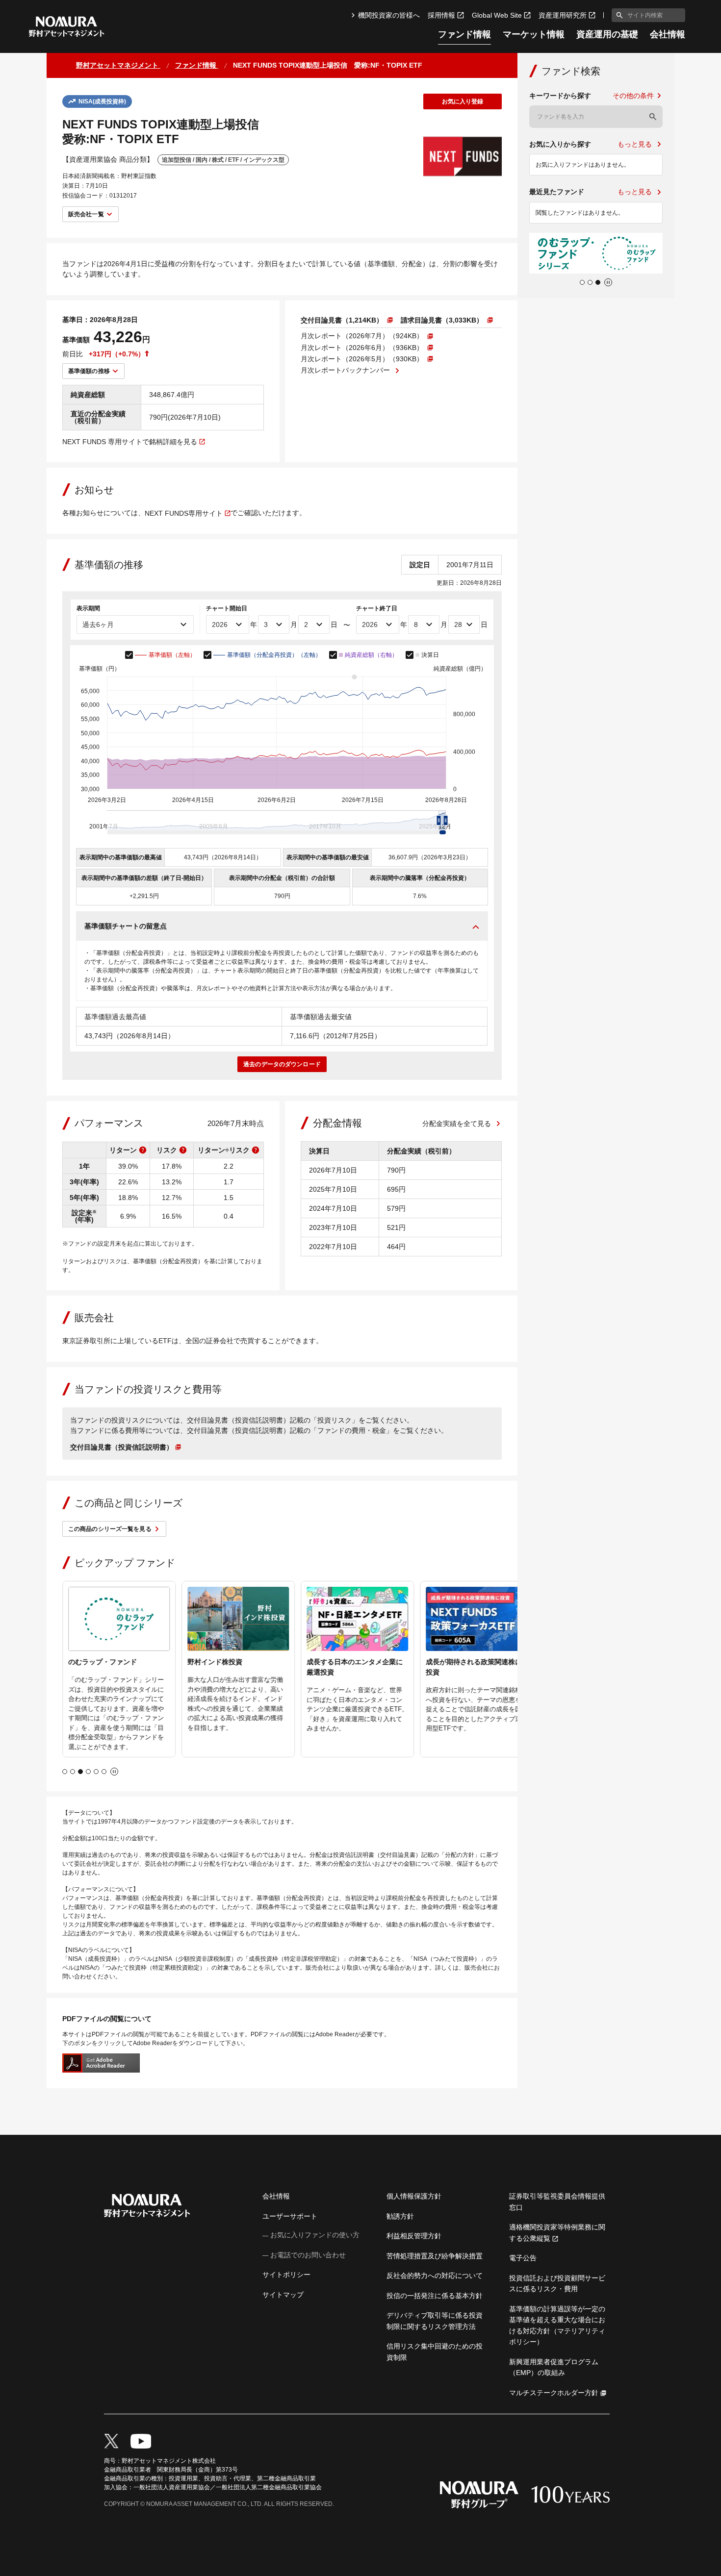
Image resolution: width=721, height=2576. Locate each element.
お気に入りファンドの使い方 (315, 2235)
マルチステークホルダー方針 (554, 2393)
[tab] (65, 1772)
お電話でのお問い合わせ (308, 2255)
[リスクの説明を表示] (183, 1150)
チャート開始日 (227, 608)
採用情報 (441, 15)
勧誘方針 (400, 2216)
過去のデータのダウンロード (282, 1064)
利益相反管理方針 (414, 2236)
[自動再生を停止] (114, 1772)
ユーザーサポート (290, 2216)
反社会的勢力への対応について (435, 2276)
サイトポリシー (286, 2275)
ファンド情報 (464, 35)
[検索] (653, 117)
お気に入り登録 (463, 101)
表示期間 (88, 608)
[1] (618, 15)
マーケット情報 (534, 35)
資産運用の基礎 (607, 35)
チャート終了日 (377, 608)
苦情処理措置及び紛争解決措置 (435, 2256)
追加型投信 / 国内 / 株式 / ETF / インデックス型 (223, 160)
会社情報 (668, 35)
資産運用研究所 (563, 15)
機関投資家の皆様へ (389, 15)
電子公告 (523, 2258)
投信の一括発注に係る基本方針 (435, 2296)
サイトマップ (283, 2295)
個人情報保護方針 (414, 2196)
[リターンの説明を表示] (143, 1150)
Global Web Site (497, 15)
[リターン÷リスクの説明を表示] (256, 1150)
